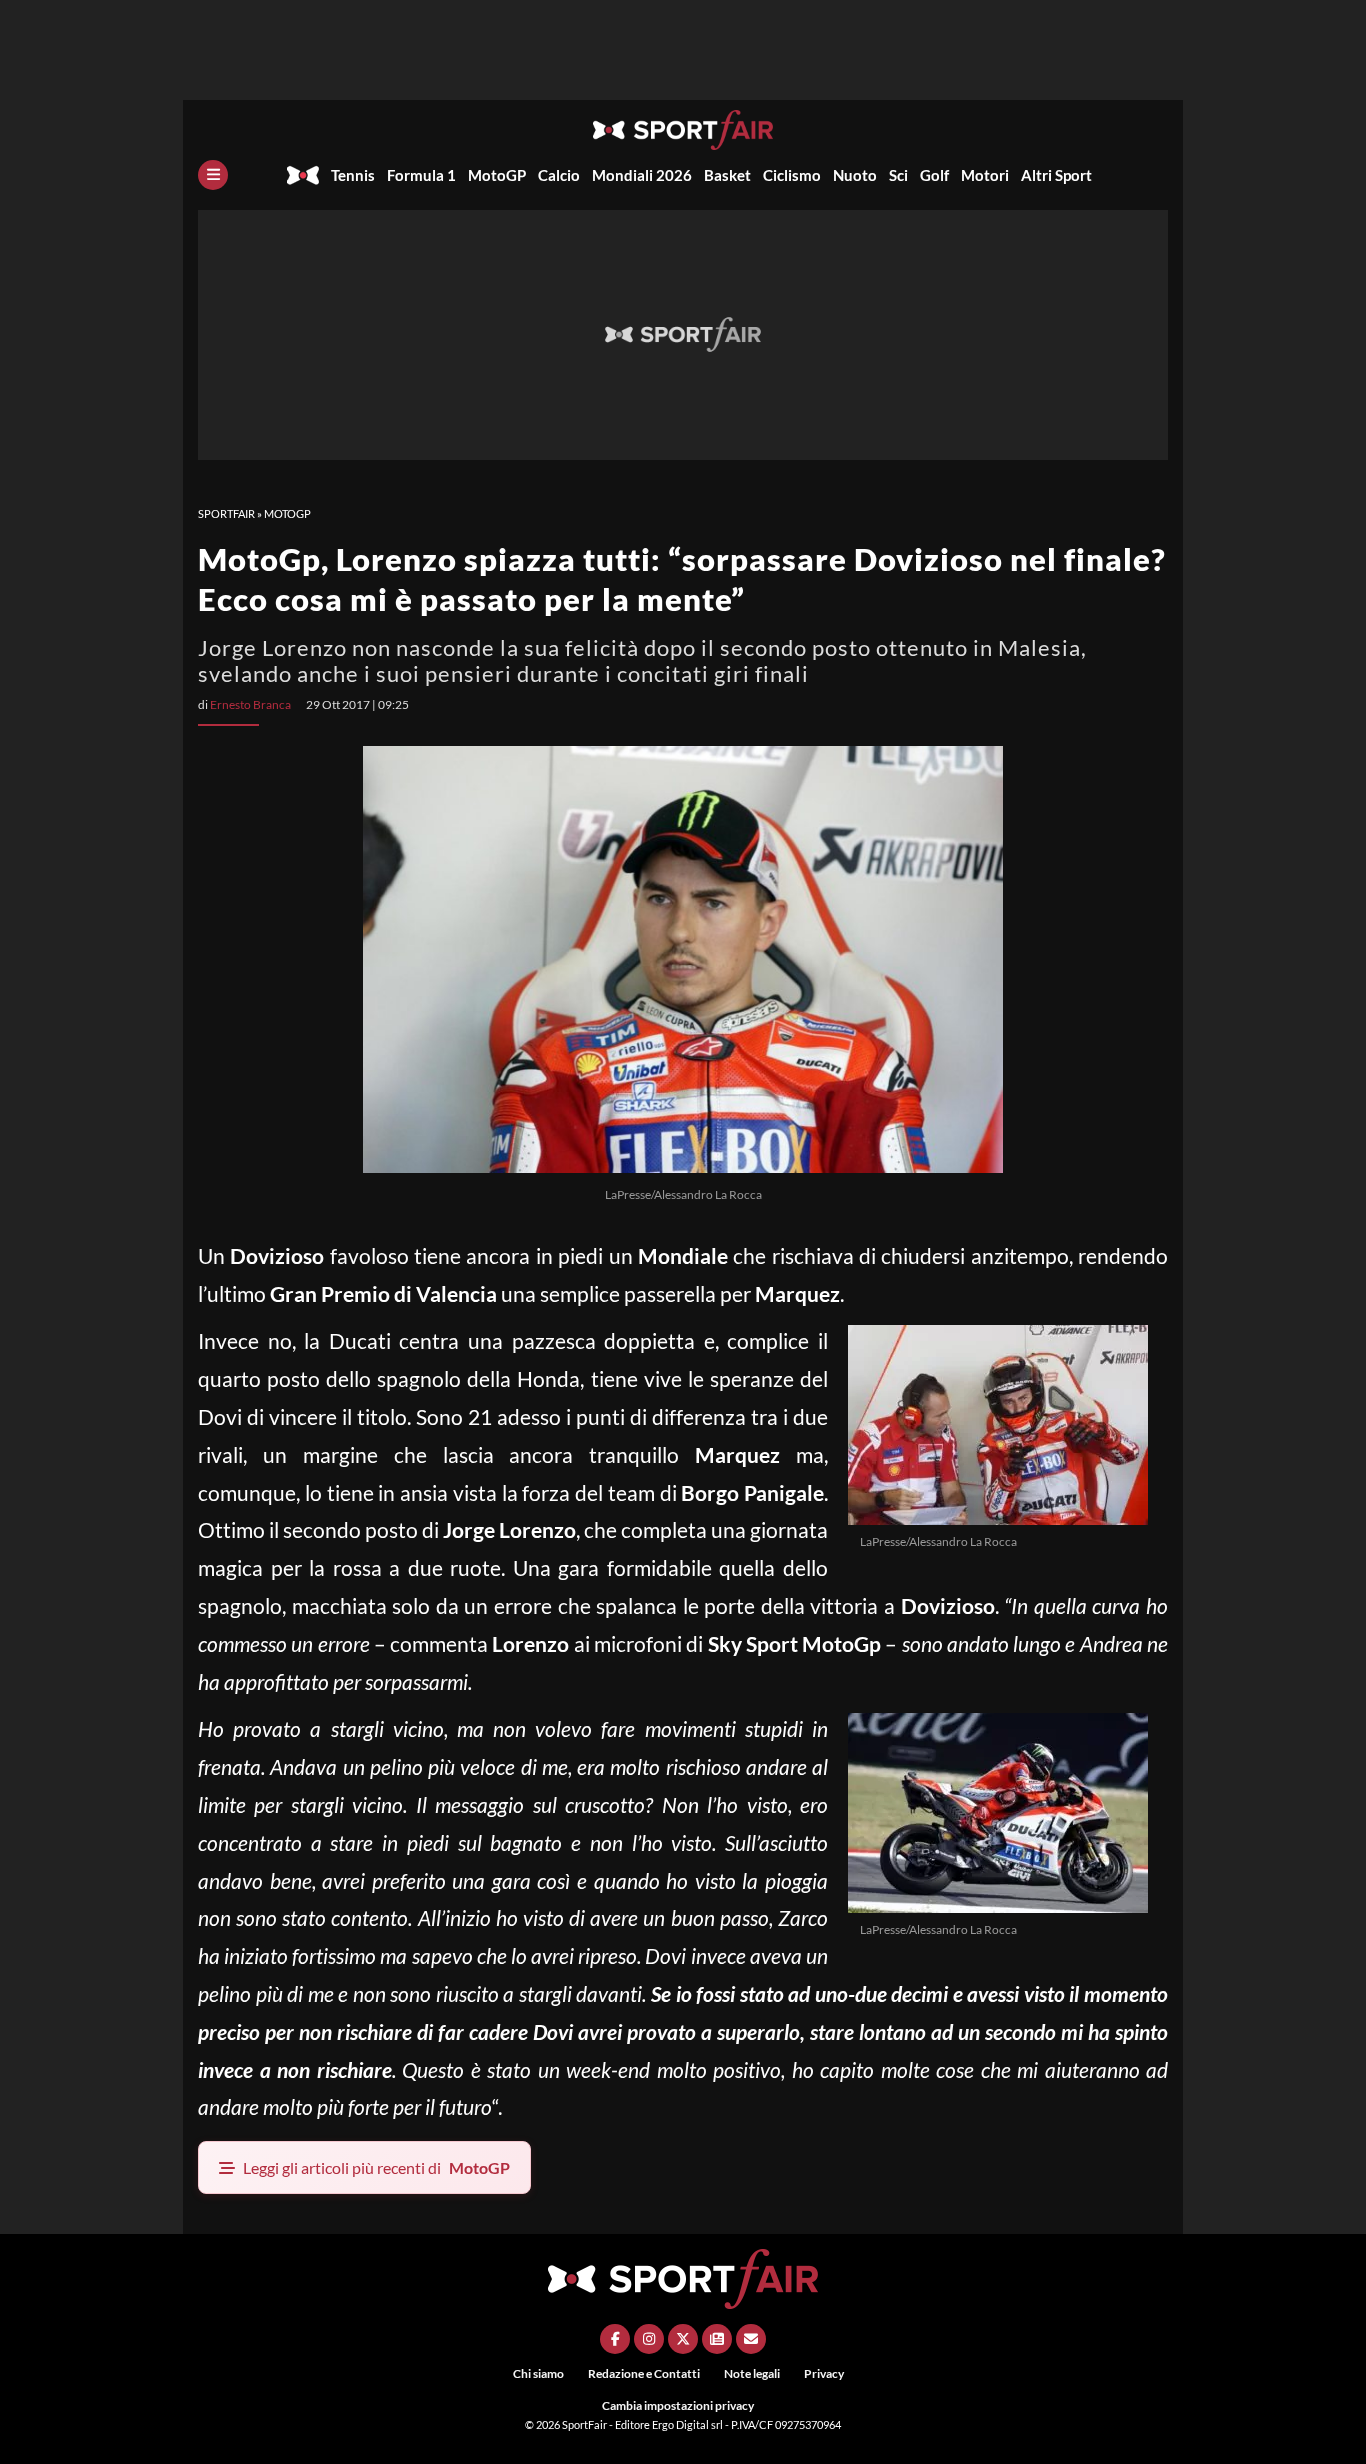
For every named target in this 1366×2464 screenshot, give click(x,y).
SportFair (226, 513)
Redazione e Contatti (644, 2373)
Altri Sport (1056, 175)
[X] (683, 2339)
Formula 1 (421, 175)
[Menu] (213, 175)
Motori (985, 175)
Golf (934, 175)
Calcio (559, 175)
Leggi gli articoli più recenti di (376, 2167)
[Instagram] (649, 2339)
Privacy (824, 2373)
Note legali (752, 2373)
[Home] (303, 175)
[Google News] (717, 2339)
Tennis (353, 175)
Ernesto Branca (250, 704)
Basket (727, 175)
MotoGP (497, 175)
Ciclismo (792, 175)
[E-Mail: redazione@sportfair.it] (751, 2339)
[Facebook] (615, 2339)
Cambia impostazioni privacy (678, 2405)
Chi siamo (538, 2373)
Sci (898, 175)
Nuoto (855, 175)
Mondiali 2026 (642, 175)
